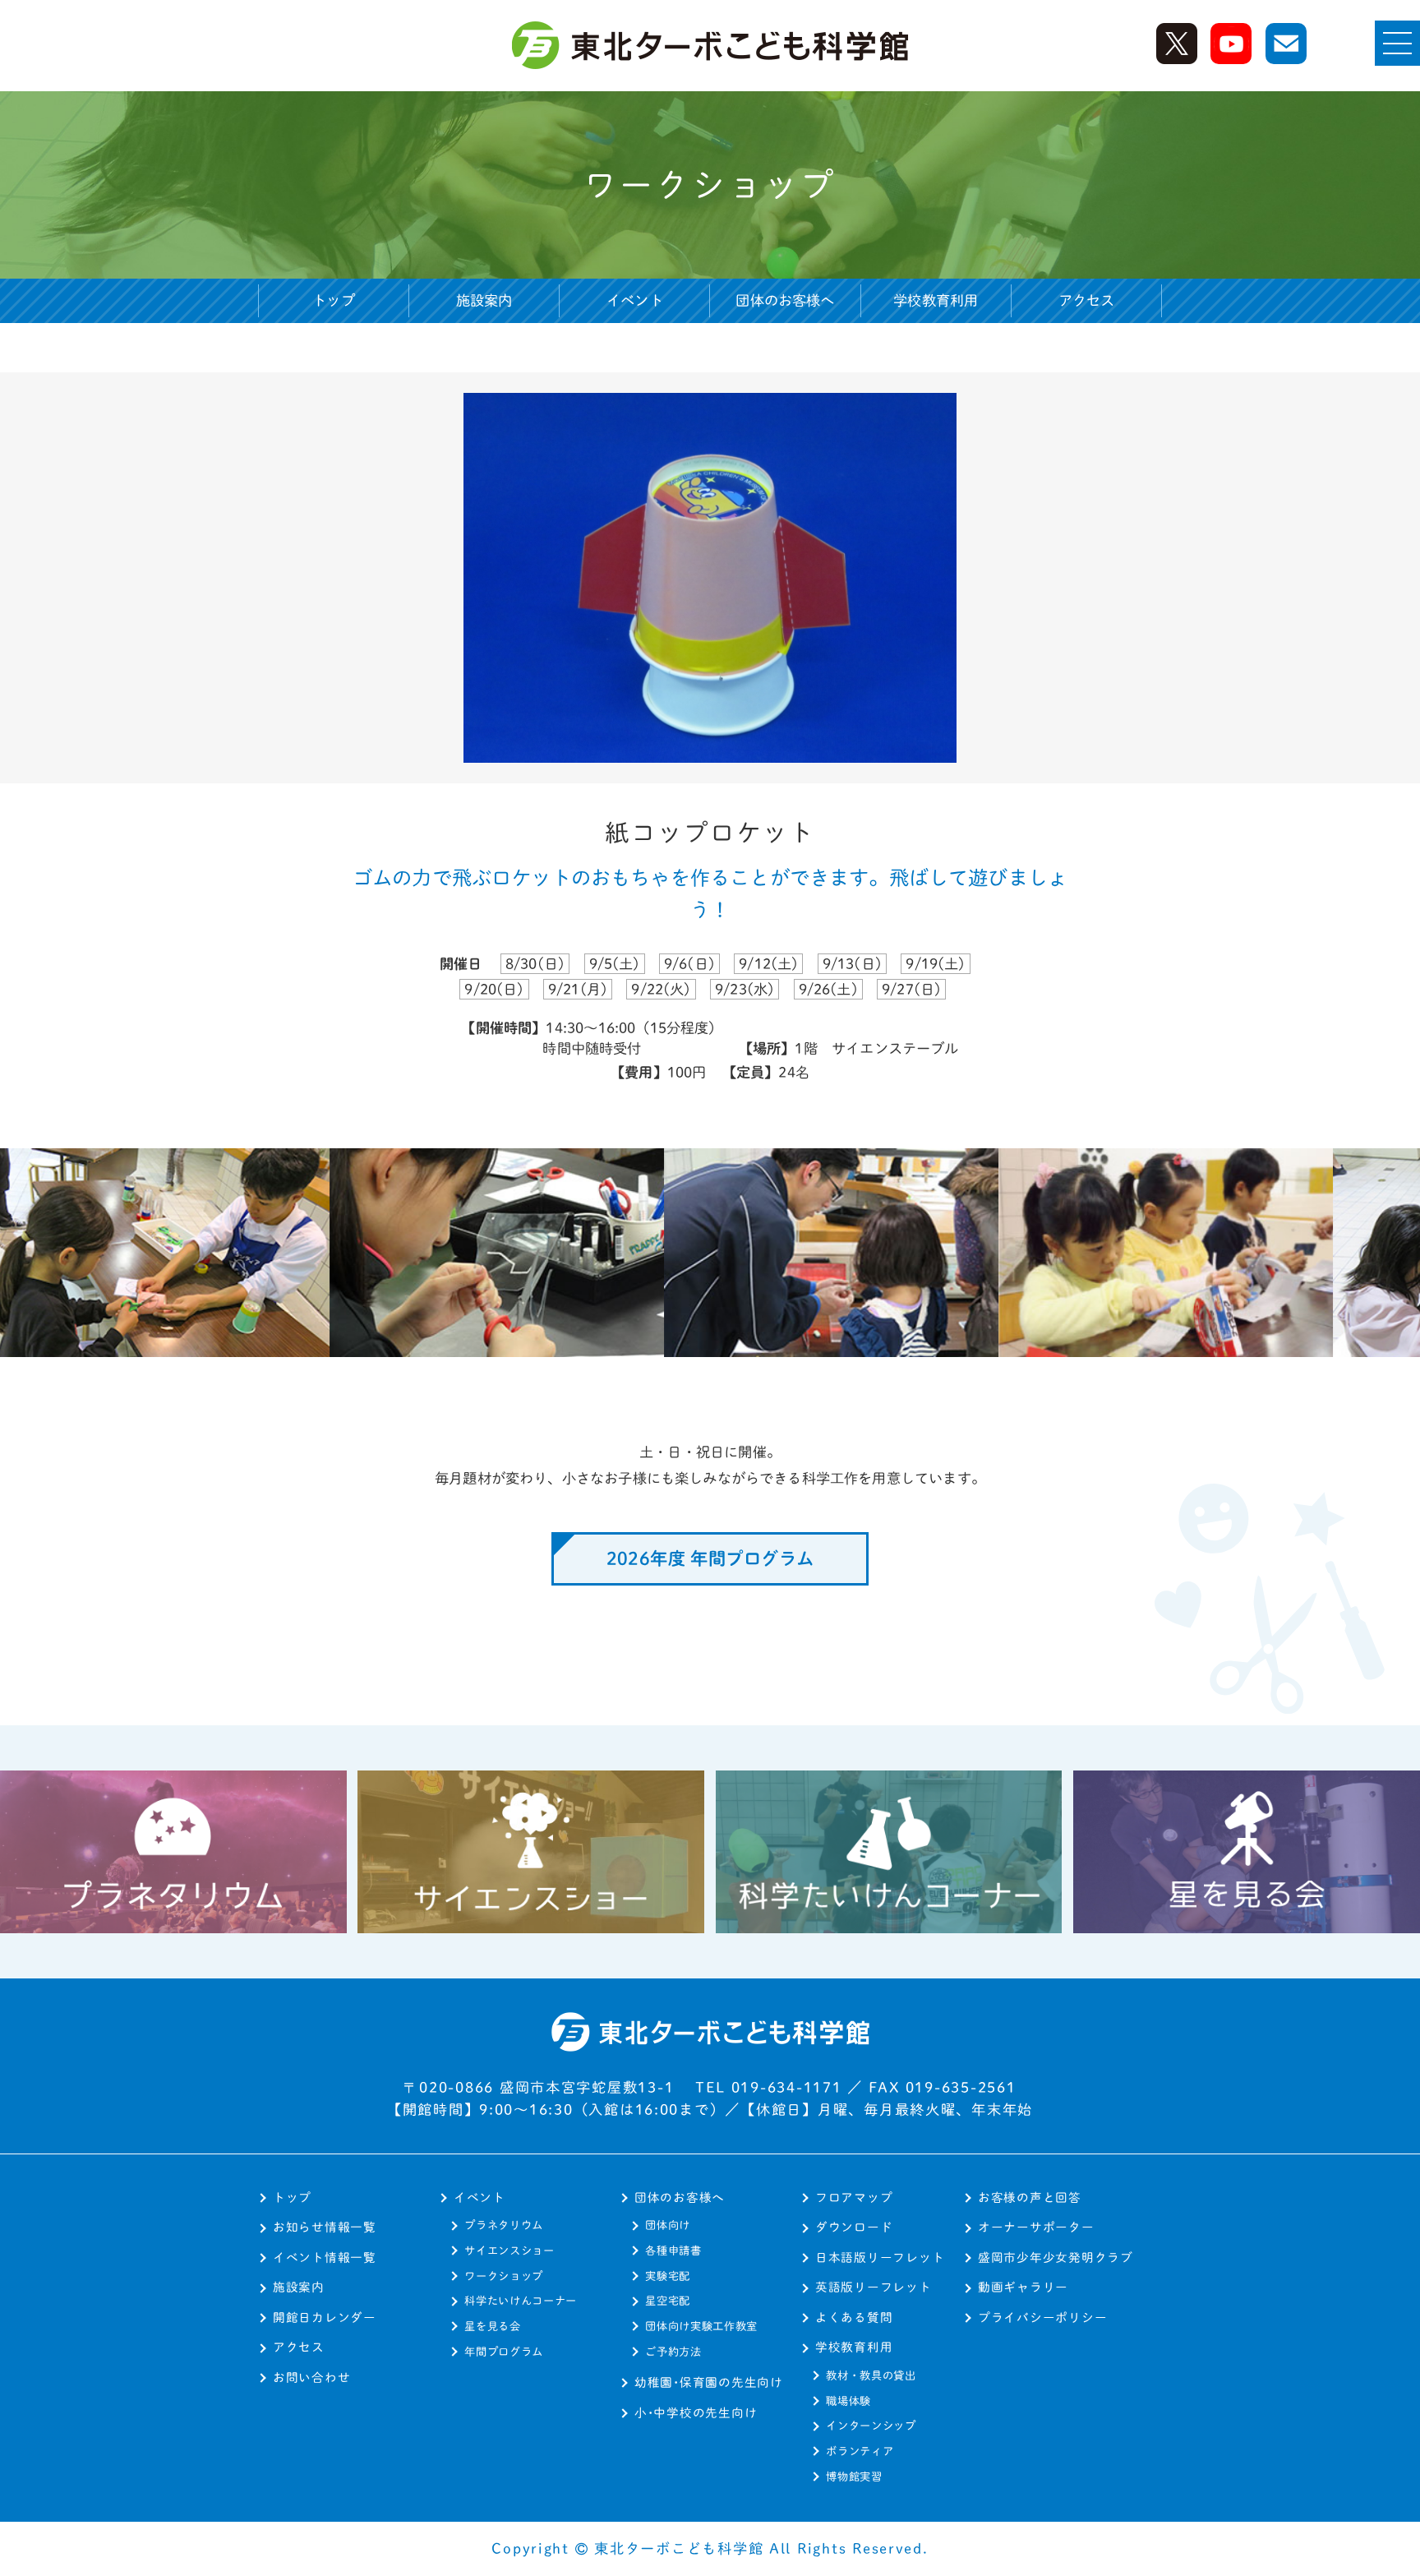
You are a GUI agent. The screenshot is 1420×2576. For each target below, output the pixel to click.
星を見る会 (492, 2326)
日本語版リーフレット (880, 2257)
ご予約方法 (673, 2352)
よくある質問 (854, 2317)
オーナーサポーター (1036, 2227)
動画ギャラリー (1023, 2287)
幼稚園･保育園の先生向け (709, 2382)
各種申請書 (673, 2251)
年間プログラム (504, 2352)
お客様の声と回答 (1030, 2197)
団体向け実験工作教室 (701, 2326)
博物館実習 (854, 2477)
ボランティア (860, 2451)
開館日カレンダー (325, 2317)
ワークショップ (504, 2276)
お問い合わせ (311, 2377)
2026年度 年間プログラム (710, 1558)
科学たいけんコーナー (521, 2301)
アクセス (1087, 300)
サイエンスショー (509, 2251)
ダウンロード (854, 2227)
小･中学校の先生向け (696, 2413)
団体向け (668, 2225)
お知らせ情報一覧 (325, 2227)
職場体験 (848, 2401)
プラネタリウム (504, 2225)
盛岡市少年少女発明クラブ (1056, 2257)
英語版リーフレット (874, 2287)
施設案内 (484, 300)
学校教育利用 (854, 2347)
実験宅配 (668, 2276)
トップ (334, 300)
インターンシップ (871, 2426)
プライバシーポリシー (1042, 2317)
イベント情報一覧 (325, 2257)
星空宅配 (668, 2301)
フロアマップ (854, 2197)
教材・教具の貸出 (871, 2375)
